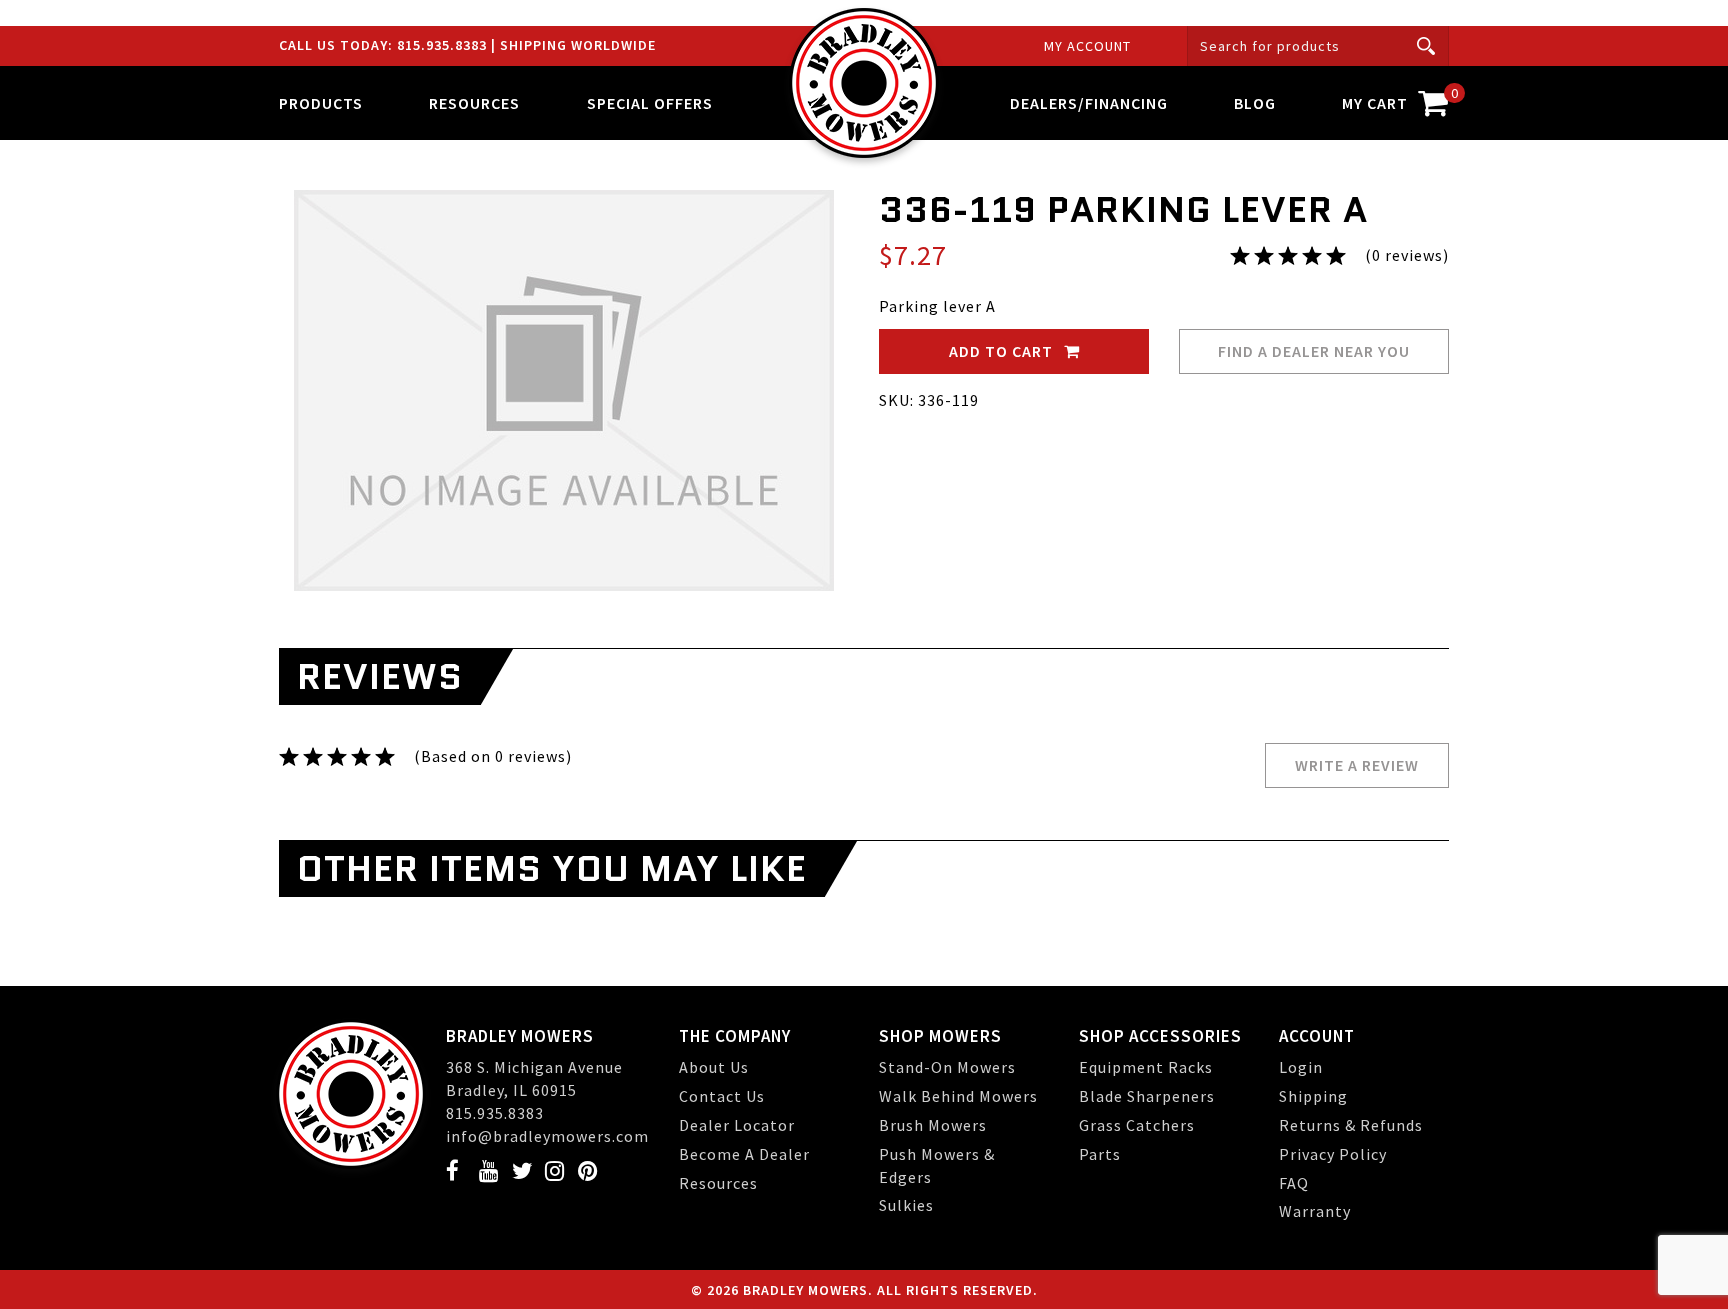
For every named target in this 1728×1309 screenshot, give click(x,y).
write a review (1357, 765)
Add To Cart (1003, 351)
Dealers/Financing (1089, 103)
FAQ (1294, 1183)
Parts (1100, 1154)
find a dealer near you (1314, 351)
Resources (718, 1183)
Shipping (1313, 1096)
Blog (1255, 103)
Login (1301, 1067)
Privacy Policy (1333, 1154)
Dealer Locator (737, 1125)
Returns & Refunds (1351, 1125)
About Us (714, 1067)
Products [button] (321, 103)
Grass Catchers (1137, 1125)
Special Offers (650, 103)
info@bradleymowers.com (547, 1136)
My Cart (1395, 98)
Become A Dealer (744, 1154)
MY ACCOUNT (1087, 46)
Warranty (1315, 1211)
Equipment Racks (1146, 1067)
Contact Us (722, 1096)
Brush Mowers (933, 1125)
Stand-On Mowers (947, 1067)
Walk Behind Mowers (958, 1096)
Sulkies (906, 1205)
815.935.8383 (444, 45)
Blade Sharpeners (1147, 1096)
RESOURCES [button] (474, 103)
